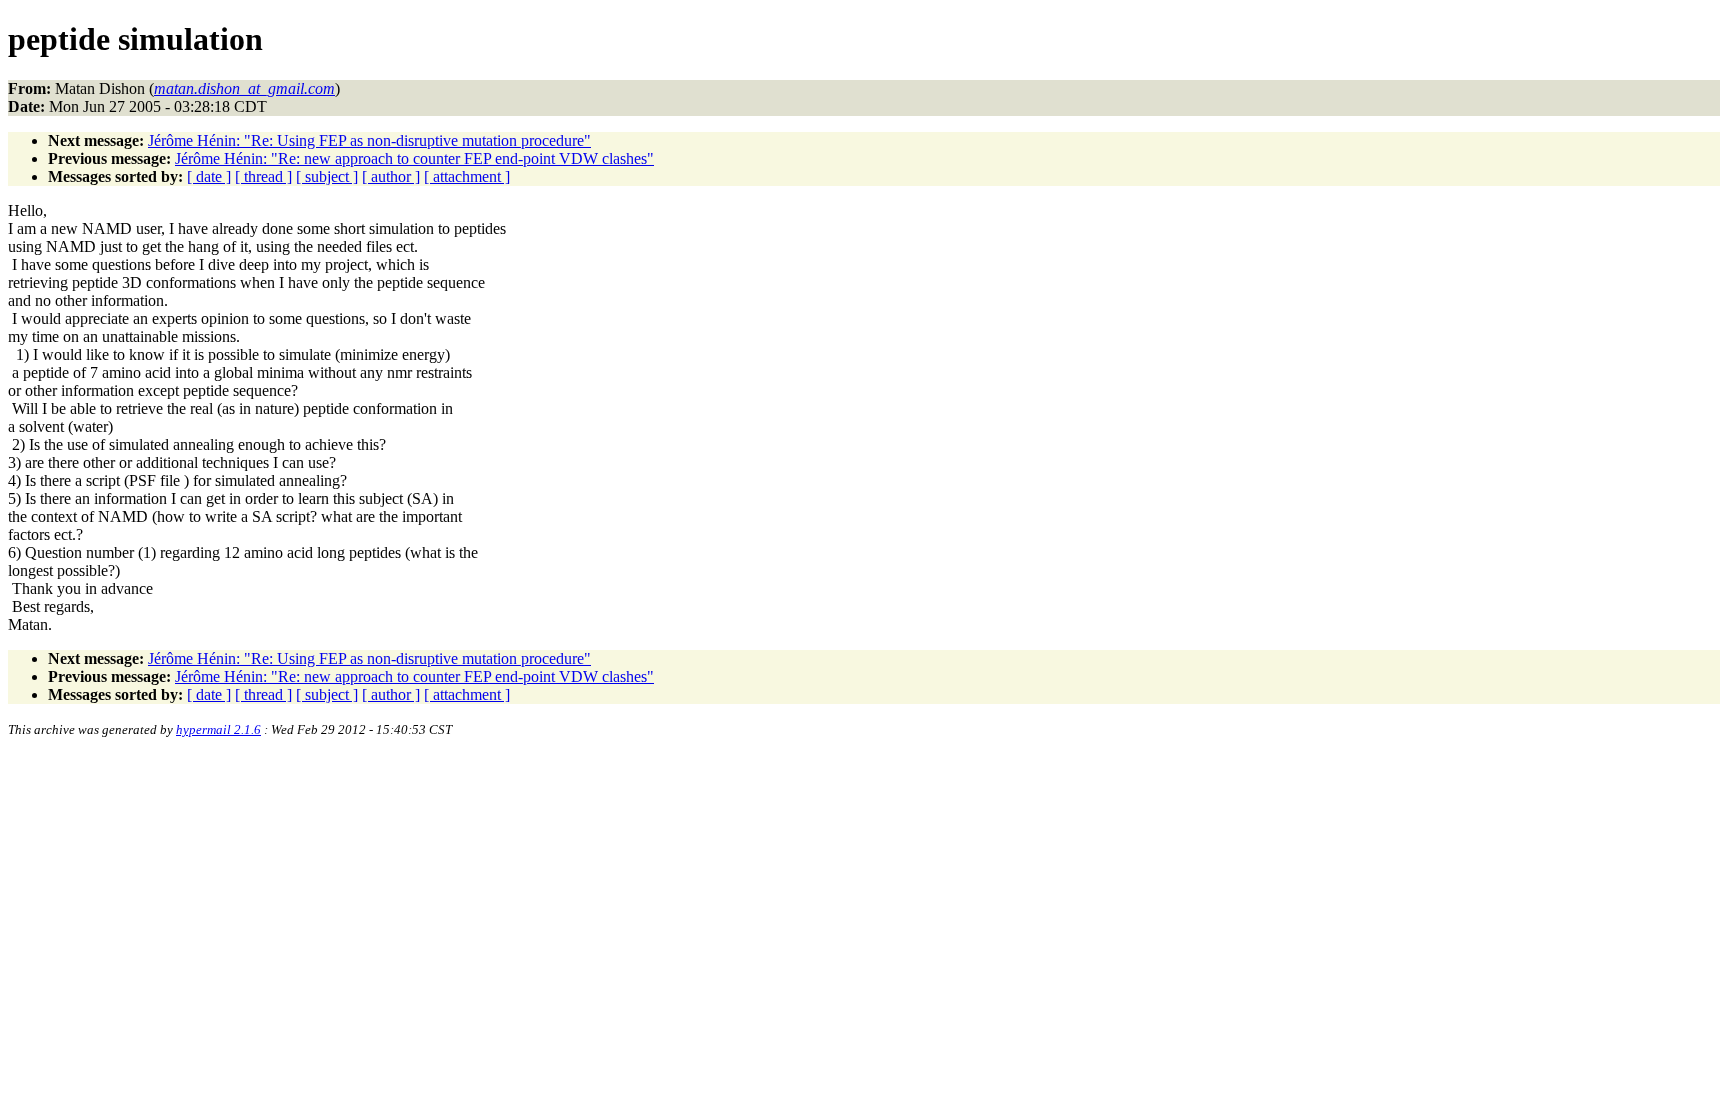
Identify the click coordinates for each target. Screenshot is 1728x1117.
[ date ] (209, 176)
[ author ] (391, 176)
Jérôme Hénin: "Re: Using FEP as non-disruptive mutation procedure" (369, 140)
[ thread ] (263, 176)
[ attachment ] (467, 176)
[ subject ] (327, 176)
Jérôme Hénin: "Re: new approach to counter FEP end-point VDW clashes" (414, 158)
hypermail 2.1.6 (218, 729)
